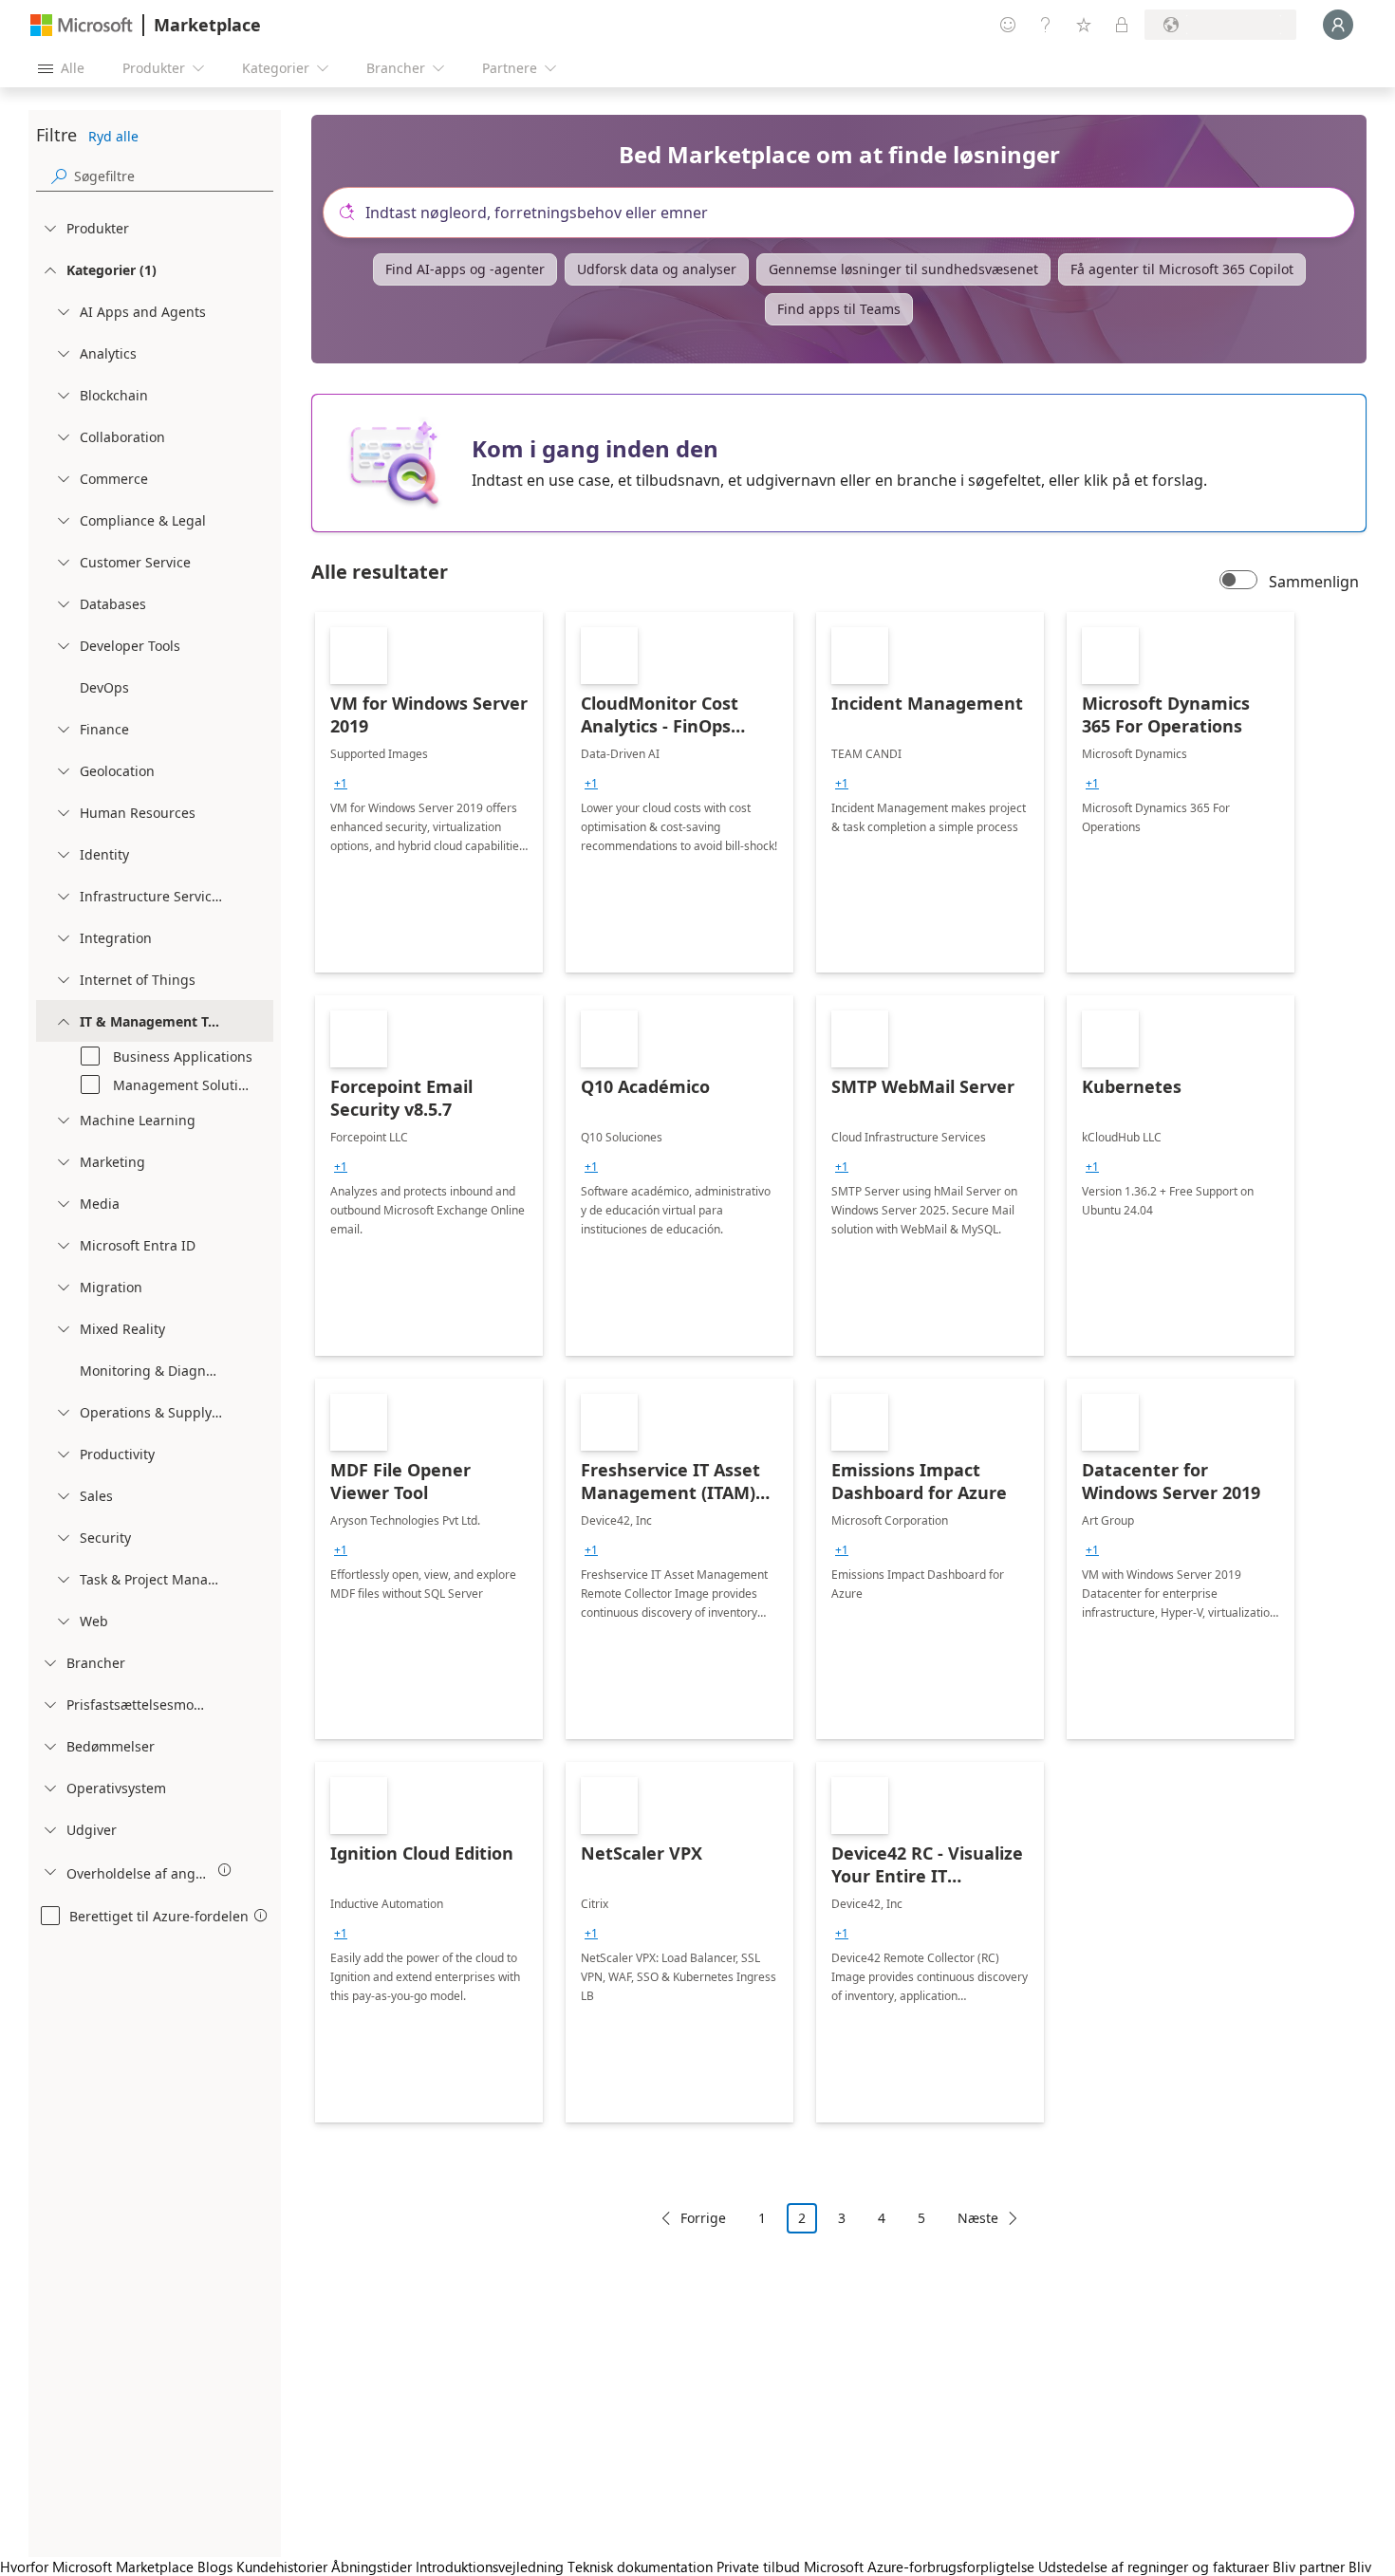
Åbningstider (372, 2567)
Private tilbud (758, 2567)
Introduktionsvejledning (490, 2567)
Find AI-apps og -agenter (465, 269)
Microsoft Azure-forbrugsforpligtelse (921, 2567)
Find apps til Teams (839, 309)
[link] (429, 792)
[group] (341, 784)
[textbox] (846, 213)
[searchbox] (174, 176)
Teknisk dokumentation (640, 2567)
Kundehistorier (282, 2567)
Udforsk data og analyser (657, 269)
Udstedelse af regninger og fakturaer (1153, 2567)
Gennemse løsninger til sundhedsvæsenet (903, 269)
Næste (978, 2218)
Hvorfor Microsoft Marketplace (97, 2567)
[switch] (1238, 582)
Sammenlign (1314, 582)
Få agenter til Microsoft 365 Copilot (1182, 269)
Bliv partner (1309, 2567)
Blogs (215, 2567)
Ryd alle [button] (113, 136)
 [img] (225, 1870)
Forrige (703, 2218)
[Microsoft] (82, 25)
